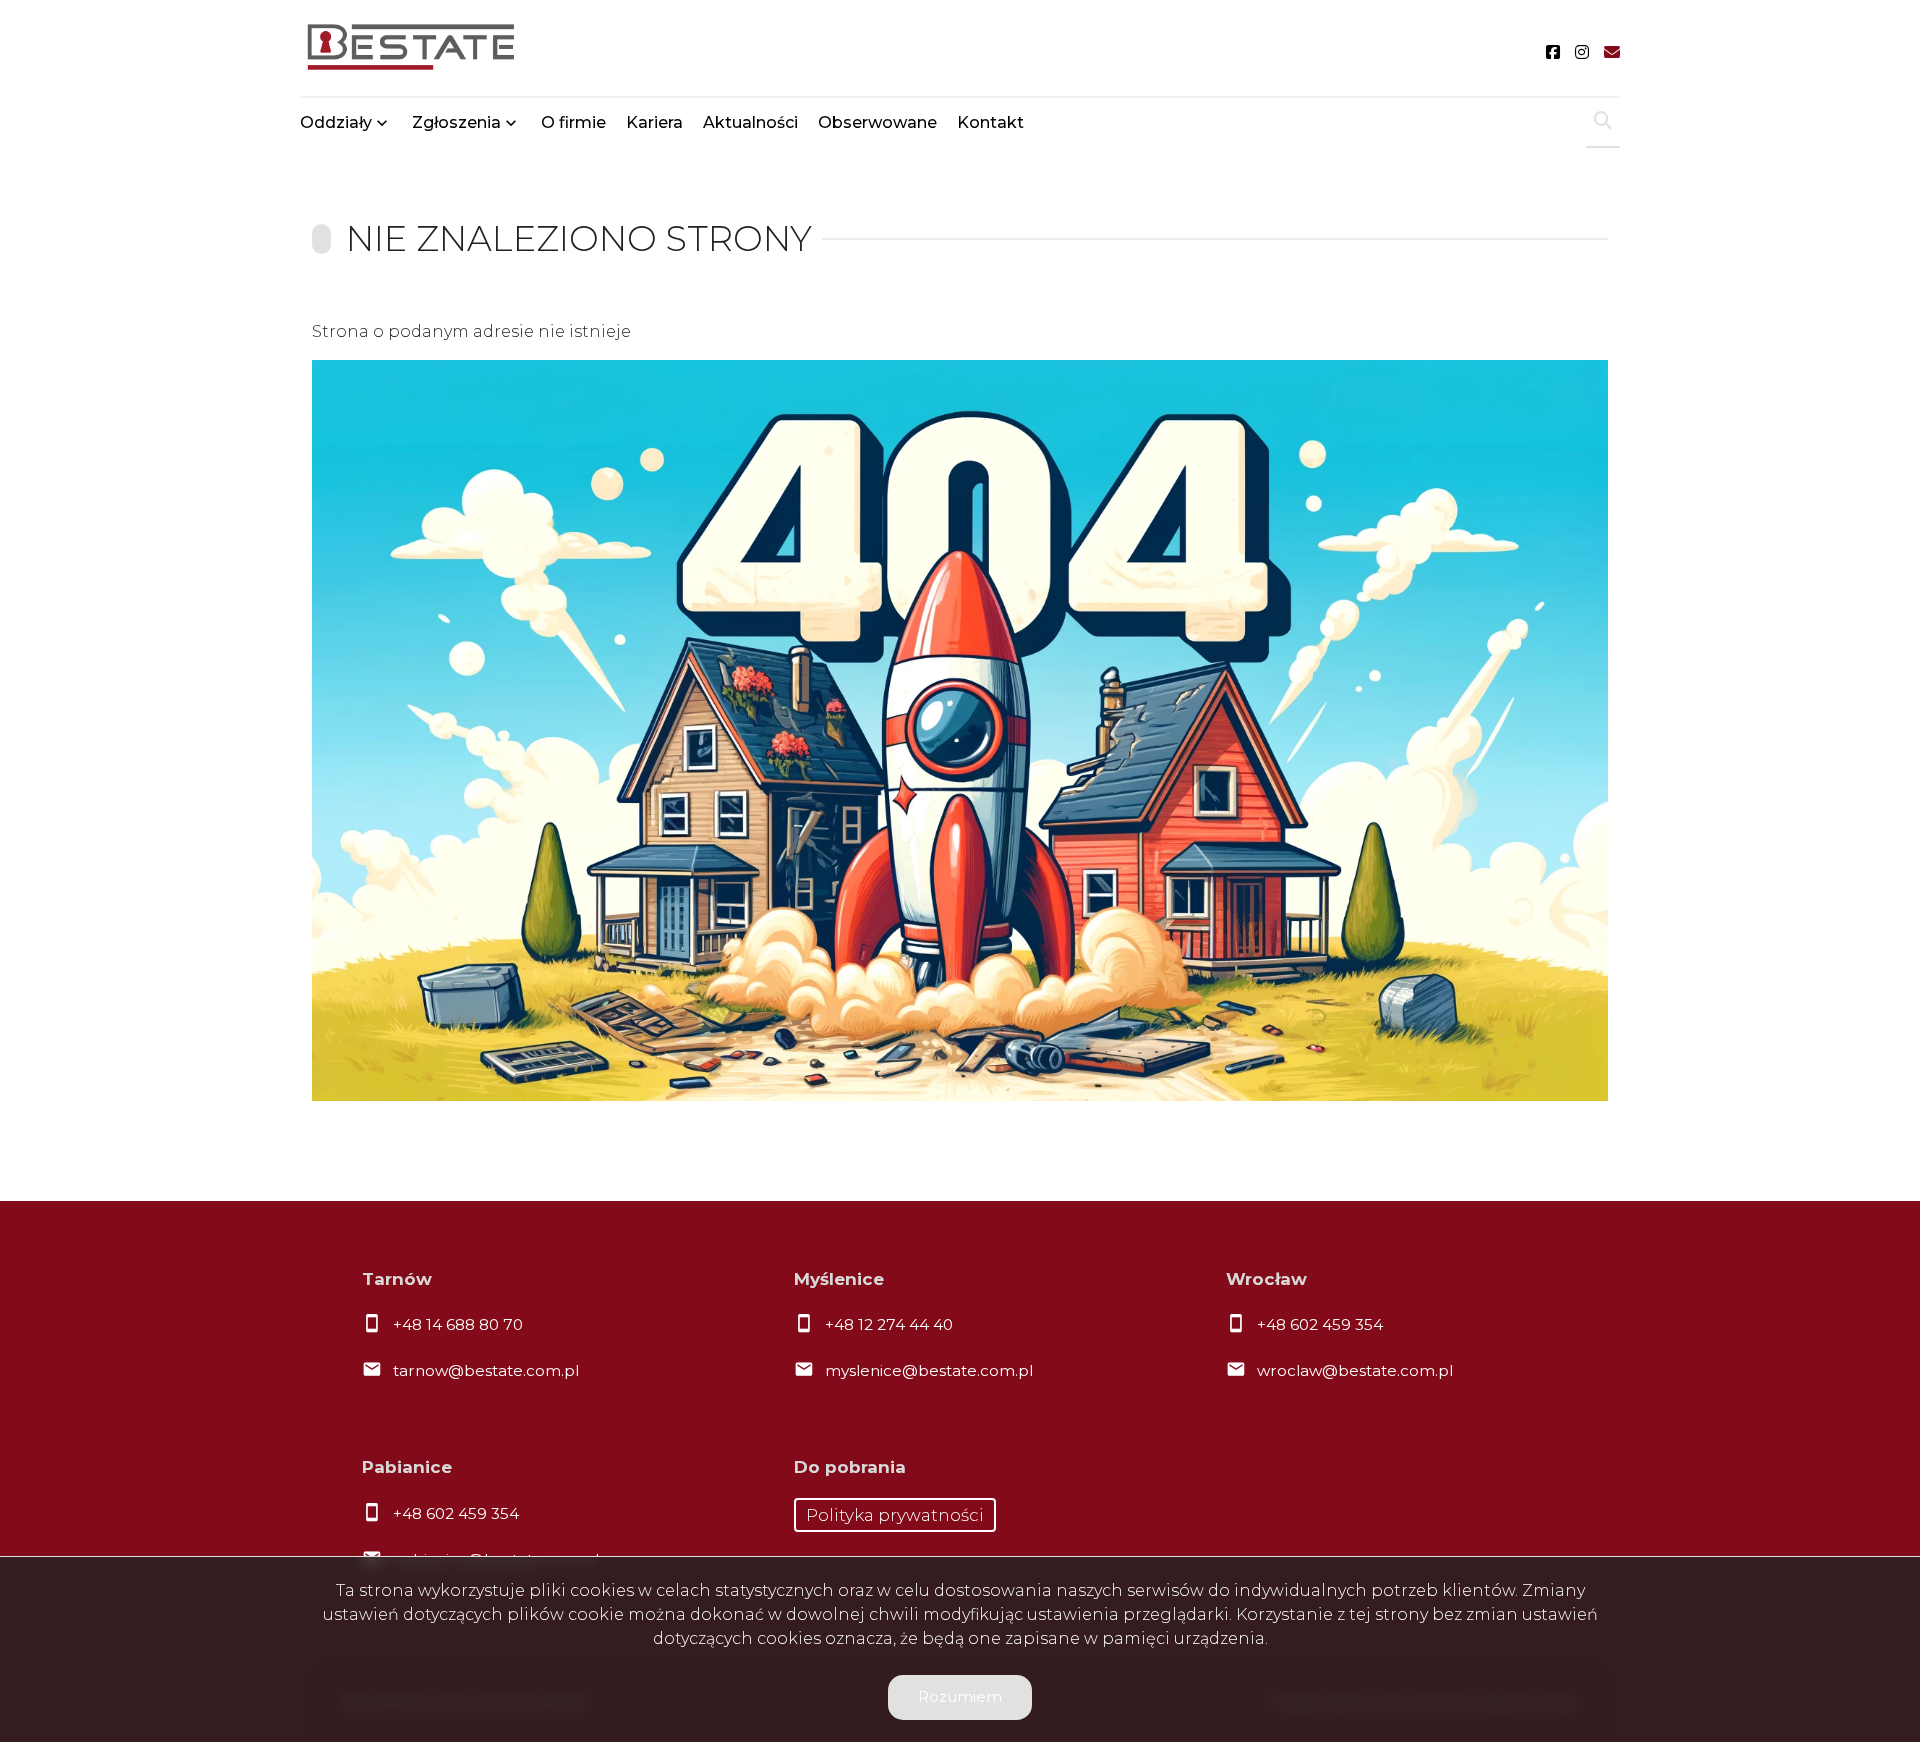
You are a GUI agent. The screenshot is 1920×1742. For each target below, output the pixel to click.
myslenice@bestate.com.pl (929, 1370)
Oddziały (336, 122)
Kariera (654, 122)
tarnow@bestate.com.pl (486, 1370)
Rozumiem (960, 1696)
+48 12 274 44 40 (889, 1324)
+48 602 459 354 (1320, 1324)
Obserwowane (877, 122)
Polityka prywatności (895, 1515)
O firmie (573, 122)
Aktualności (750, 122)
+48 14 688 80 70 (458, 1324)
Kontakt (990, 122)
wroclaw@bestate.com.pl (1355, 1370)
